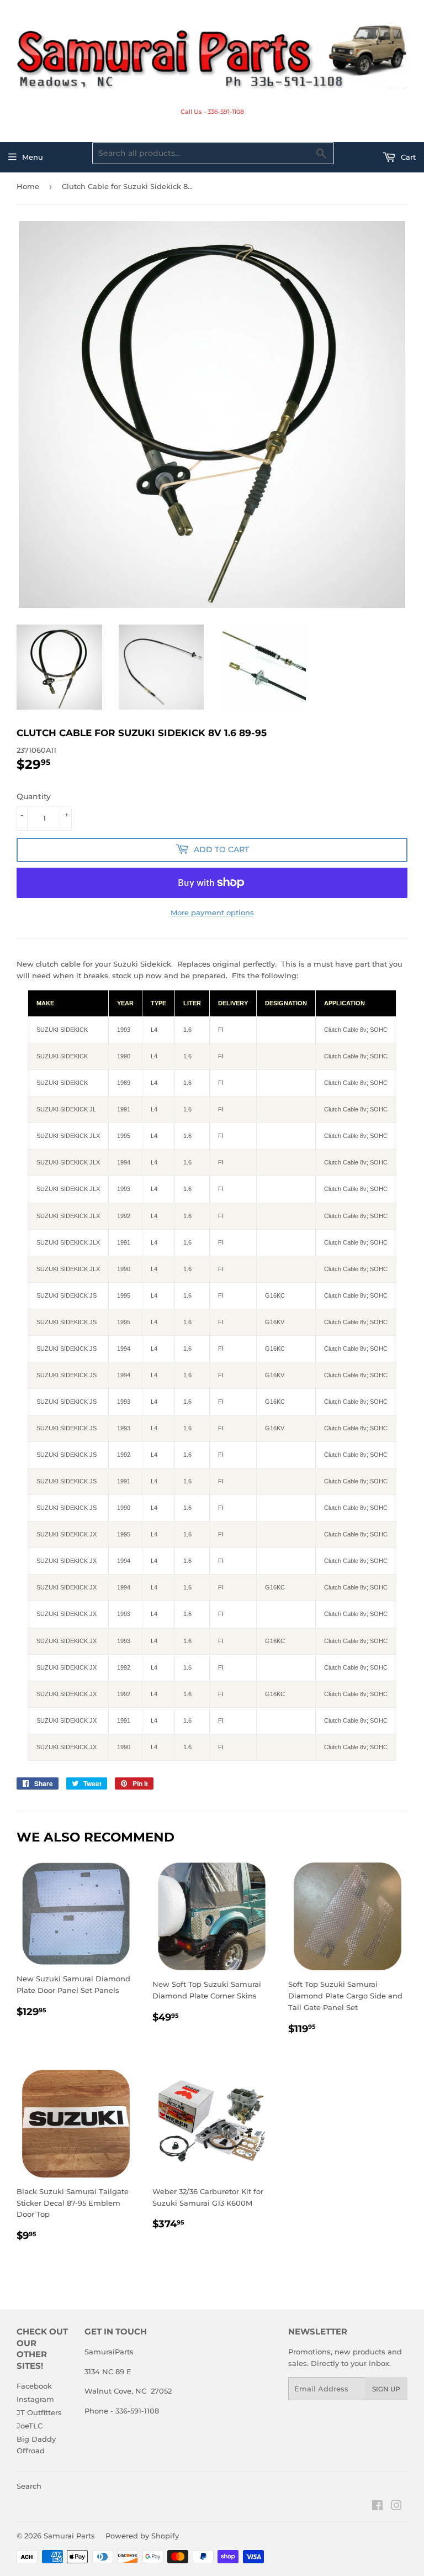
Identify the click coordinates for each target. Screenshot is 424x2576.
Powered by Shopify (142, 2536)
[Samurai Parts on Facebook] (377, 2507)
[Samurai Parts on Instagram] (396, 2507)
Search (29, 2486)
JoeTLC (30, 2426)
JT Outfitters (39, 2412)
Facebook (34, 2386)
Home (28, 186)
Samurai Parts (69, 2536)
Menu (33, 157)
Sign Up (386, 2389)
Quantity (34, 796)
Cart (407, 157)
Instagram (35, 2399)
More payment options (212, 912)
